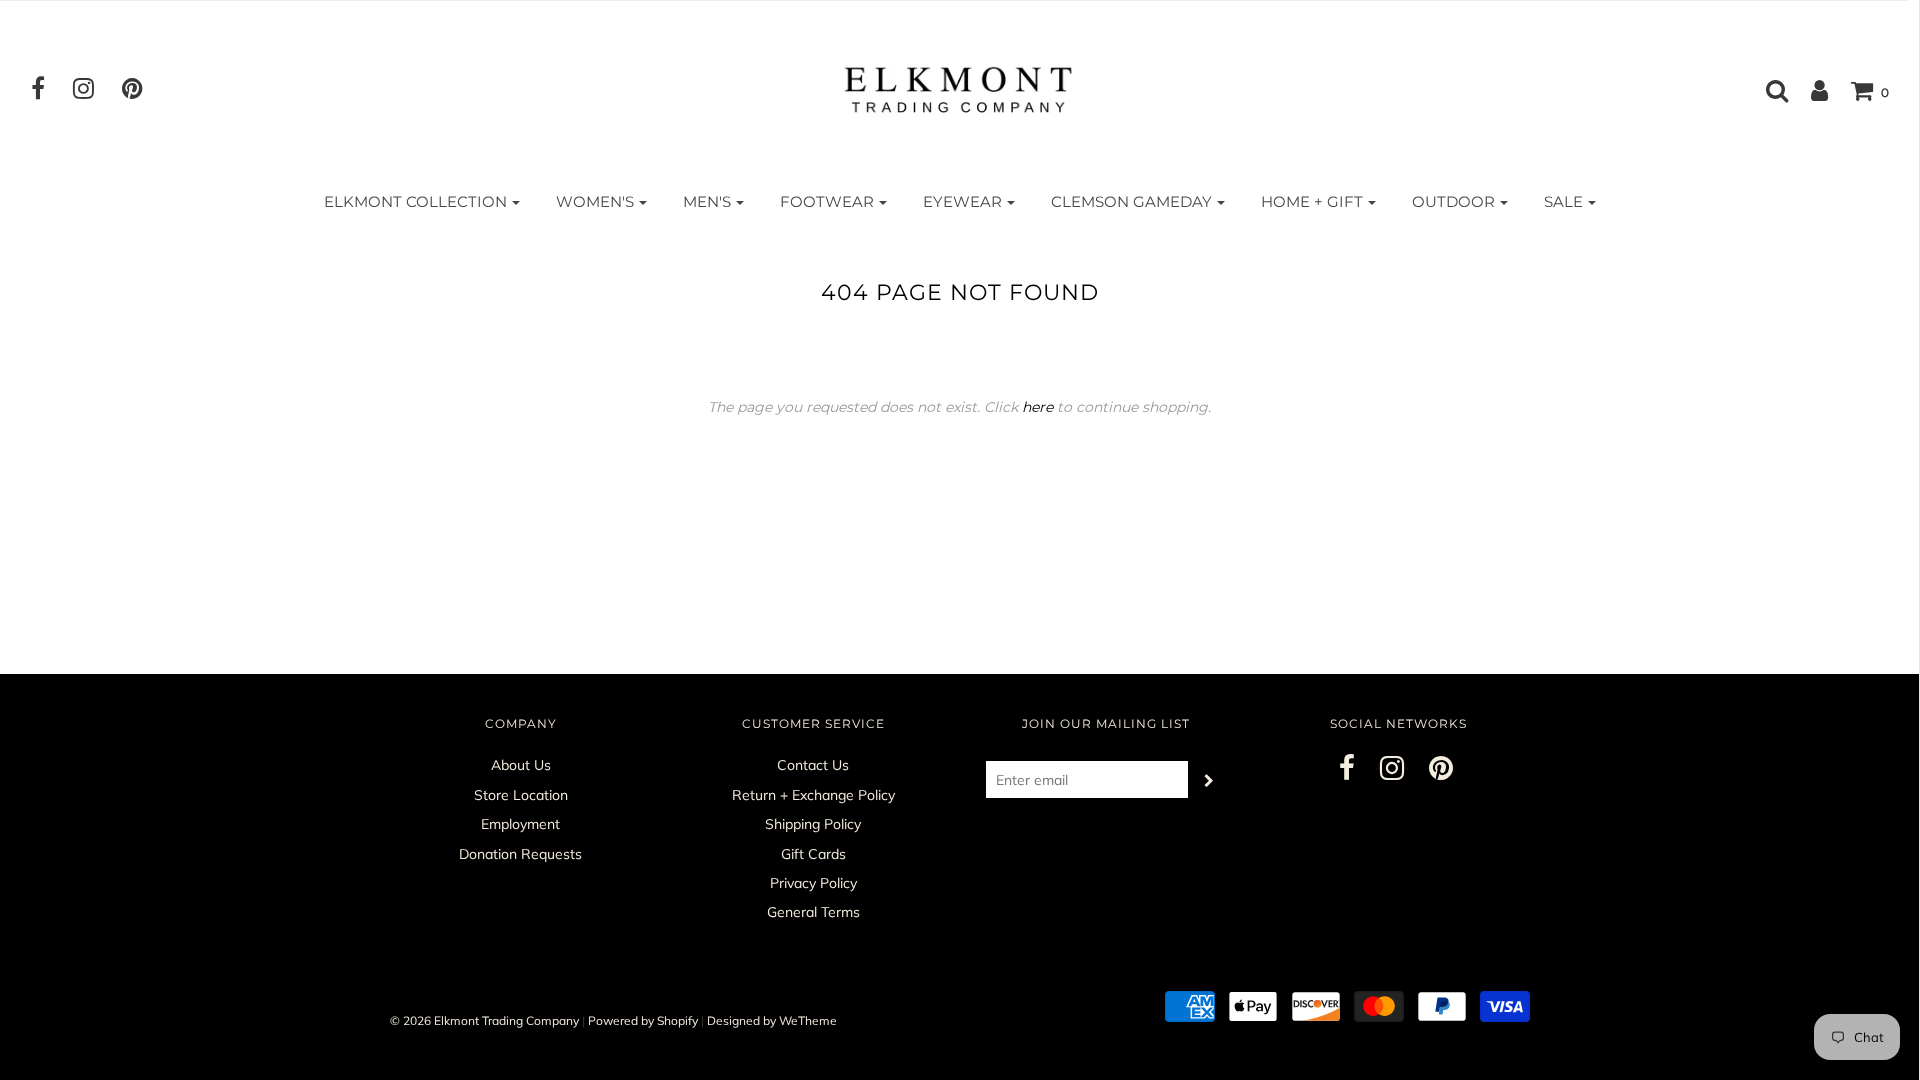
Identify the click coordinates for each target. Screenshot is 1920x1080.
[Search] (1767, 90)
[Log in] (1809, 90)
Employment (520, 824)
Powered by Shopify (643, 1020)
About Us (521, 765)
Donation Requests (520, 854)
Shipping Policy (813, 824)
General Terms (813, 912)
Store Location (521, 795)
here (1037, 407)
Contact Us (813, 765)
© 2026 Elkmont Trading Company (484, 1020)
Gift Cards (813, 854)
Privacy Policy (813, 883)
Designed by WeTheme (772, 1020)
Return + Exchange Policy (813, 795)
